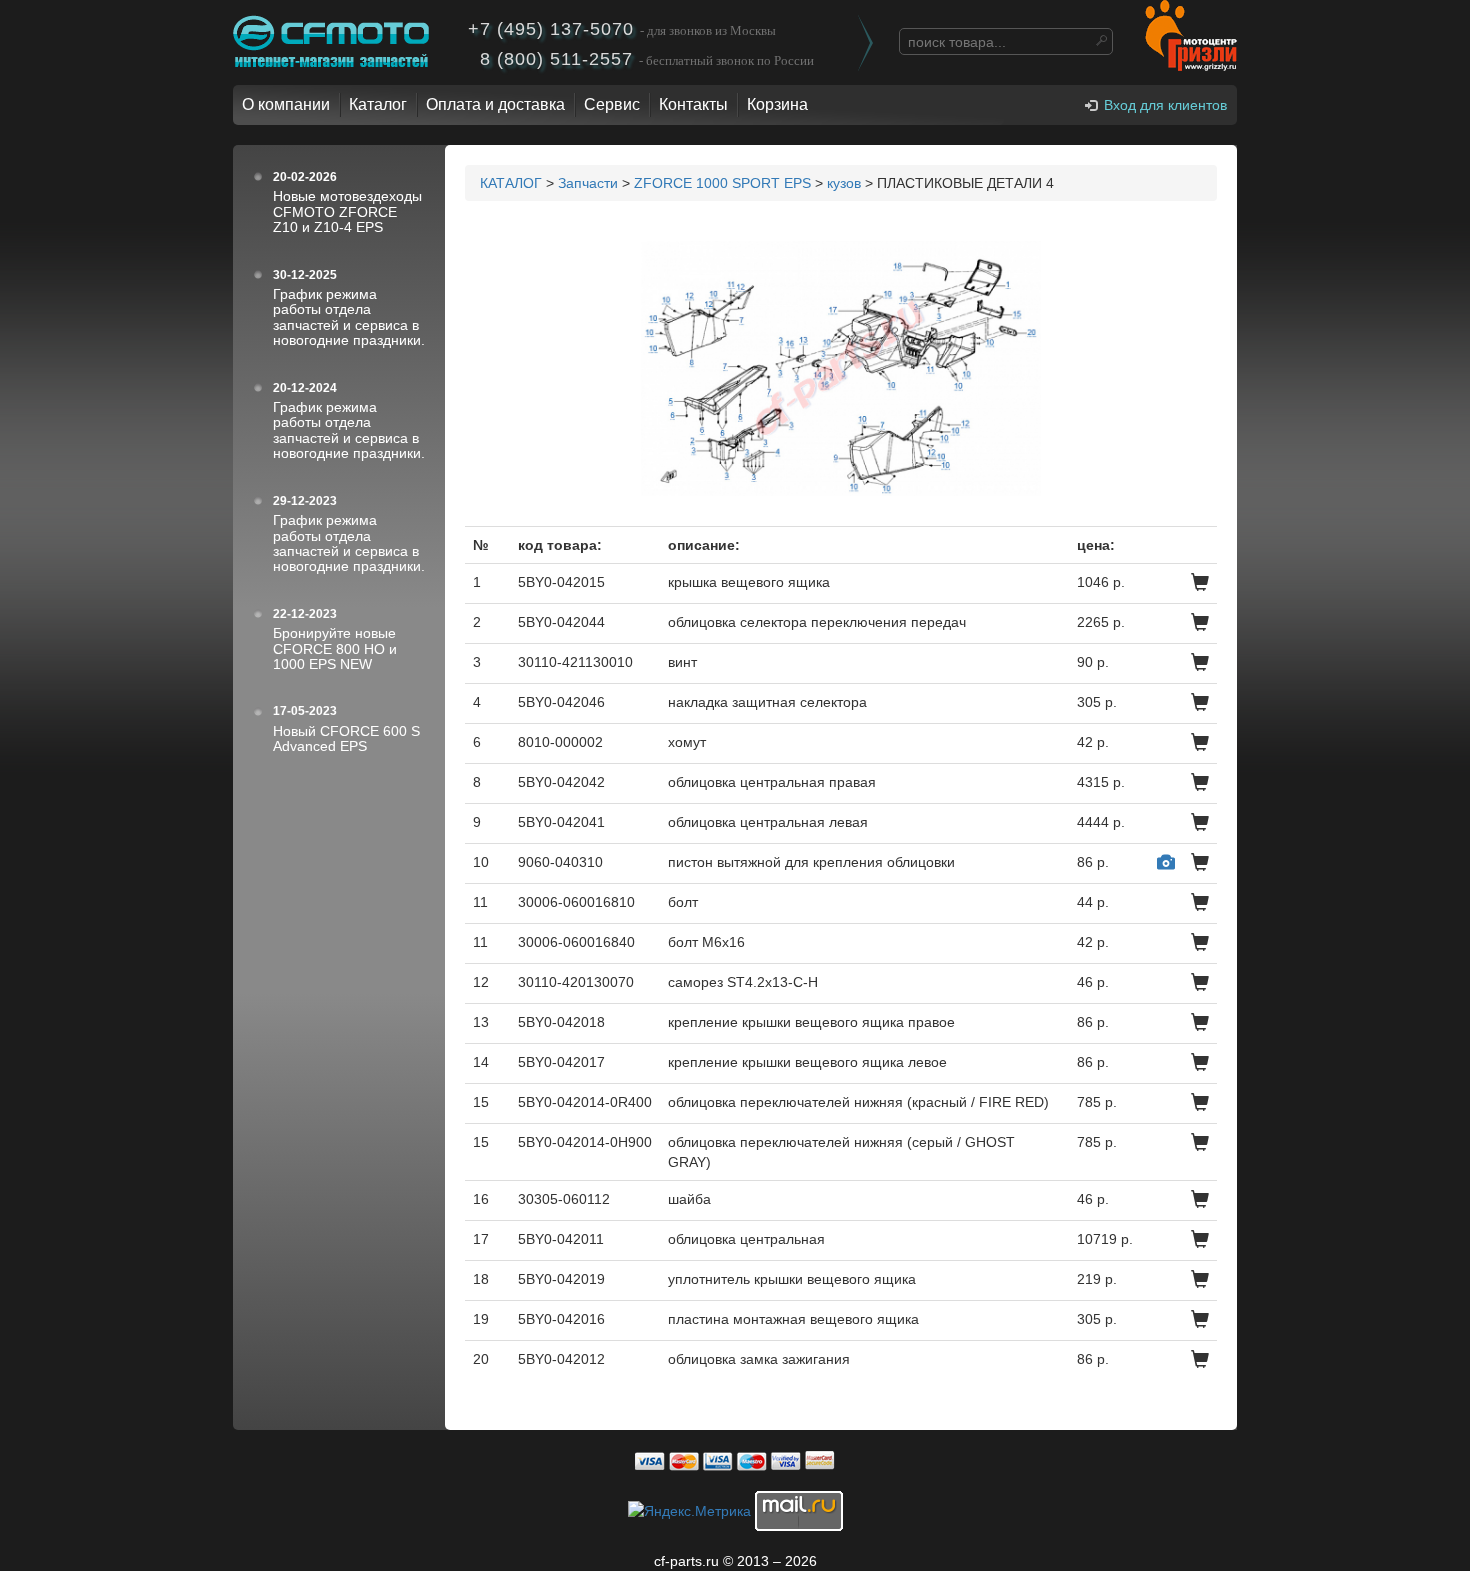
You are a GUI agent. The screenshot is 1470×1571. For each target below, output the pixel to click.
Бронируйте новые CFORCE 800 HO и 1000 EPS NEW (335, 648)
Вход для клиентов (1165, 105)
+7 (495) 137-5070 (622, 29)
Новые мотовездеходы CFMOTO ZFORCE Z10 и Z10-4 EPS (347, 211)
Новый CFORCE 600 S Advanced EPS (346, 738)
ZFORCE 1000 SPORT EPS (722, 183)
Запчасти (588, 183)
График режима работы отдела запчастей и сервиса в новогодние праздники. (349, 317)
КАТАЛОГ (511, 183)
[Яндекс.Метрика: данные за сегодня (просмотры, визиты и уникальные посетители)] (689, 1511)
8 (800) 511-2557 (647, 59)
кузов (844, 183)
